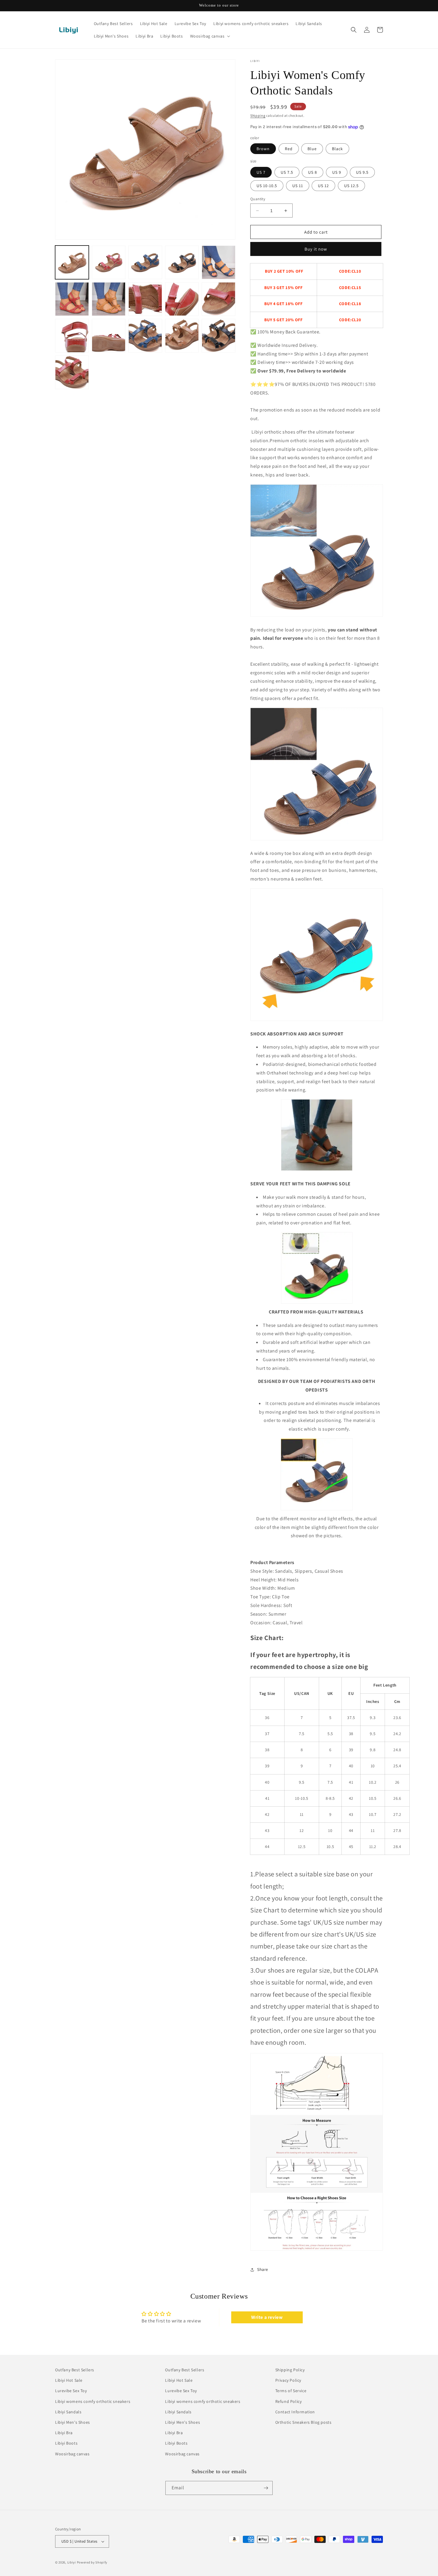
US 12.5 (351, 186)
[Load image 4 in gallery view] (182, 262)
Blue (312, 149)
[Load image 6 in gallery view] (72, 299)
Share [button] (263, 2269)
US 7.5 (287, 172)
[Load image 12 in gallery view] (109, 336)
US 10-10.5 (267, 186)
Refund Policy (289, 2401)
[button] (210, 36)
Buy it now (316, 249)
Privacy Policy (288, 2380)
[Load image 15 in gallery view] (219, 336)
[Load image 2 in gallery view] (109, 262)
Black (337, 149)
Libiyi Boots (66, 2443)
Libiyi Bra (64, 2433)
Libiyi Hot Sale (69, 2380)
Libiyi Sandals (68, 2412)
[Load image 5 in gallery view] (219, 262)
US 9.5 (362, 172)
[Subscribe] (266, 2488)
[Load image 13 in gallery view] (145, 336)
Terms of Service (291, 2391)
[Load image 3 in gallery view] (145, 262)
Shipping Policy (290, 2370)
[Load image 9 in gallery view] (182, 299)
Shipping (258, 115)
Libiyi (72, 2562)
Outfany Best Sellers (75, 2370)
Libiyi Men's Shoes (73, 2422)
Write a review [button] (267, 2317)
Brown (263, 149)
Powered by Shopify (92, 2562)
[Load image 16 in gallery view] (72, 372)
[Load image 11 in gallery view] (72, 336)
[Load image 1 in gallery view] (72, 262)
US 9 (337, 172)
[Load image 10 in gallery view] (219, 299)
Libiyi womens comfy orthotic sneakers (93, 2401)
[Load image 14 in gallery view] (182, 336)
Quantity (258, 199)
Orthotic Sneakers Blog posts (303, 2422)
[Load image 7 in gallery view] (109, 299)
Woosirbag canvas (72, 2454)
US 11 (298, 186)
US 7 (261, 172)
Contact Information (295, 2412)
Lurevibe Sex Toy (71, 2391)
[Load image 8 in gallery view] (145, 299)
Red (289, 149)
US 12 (323, 186)
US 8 (313, 172)
